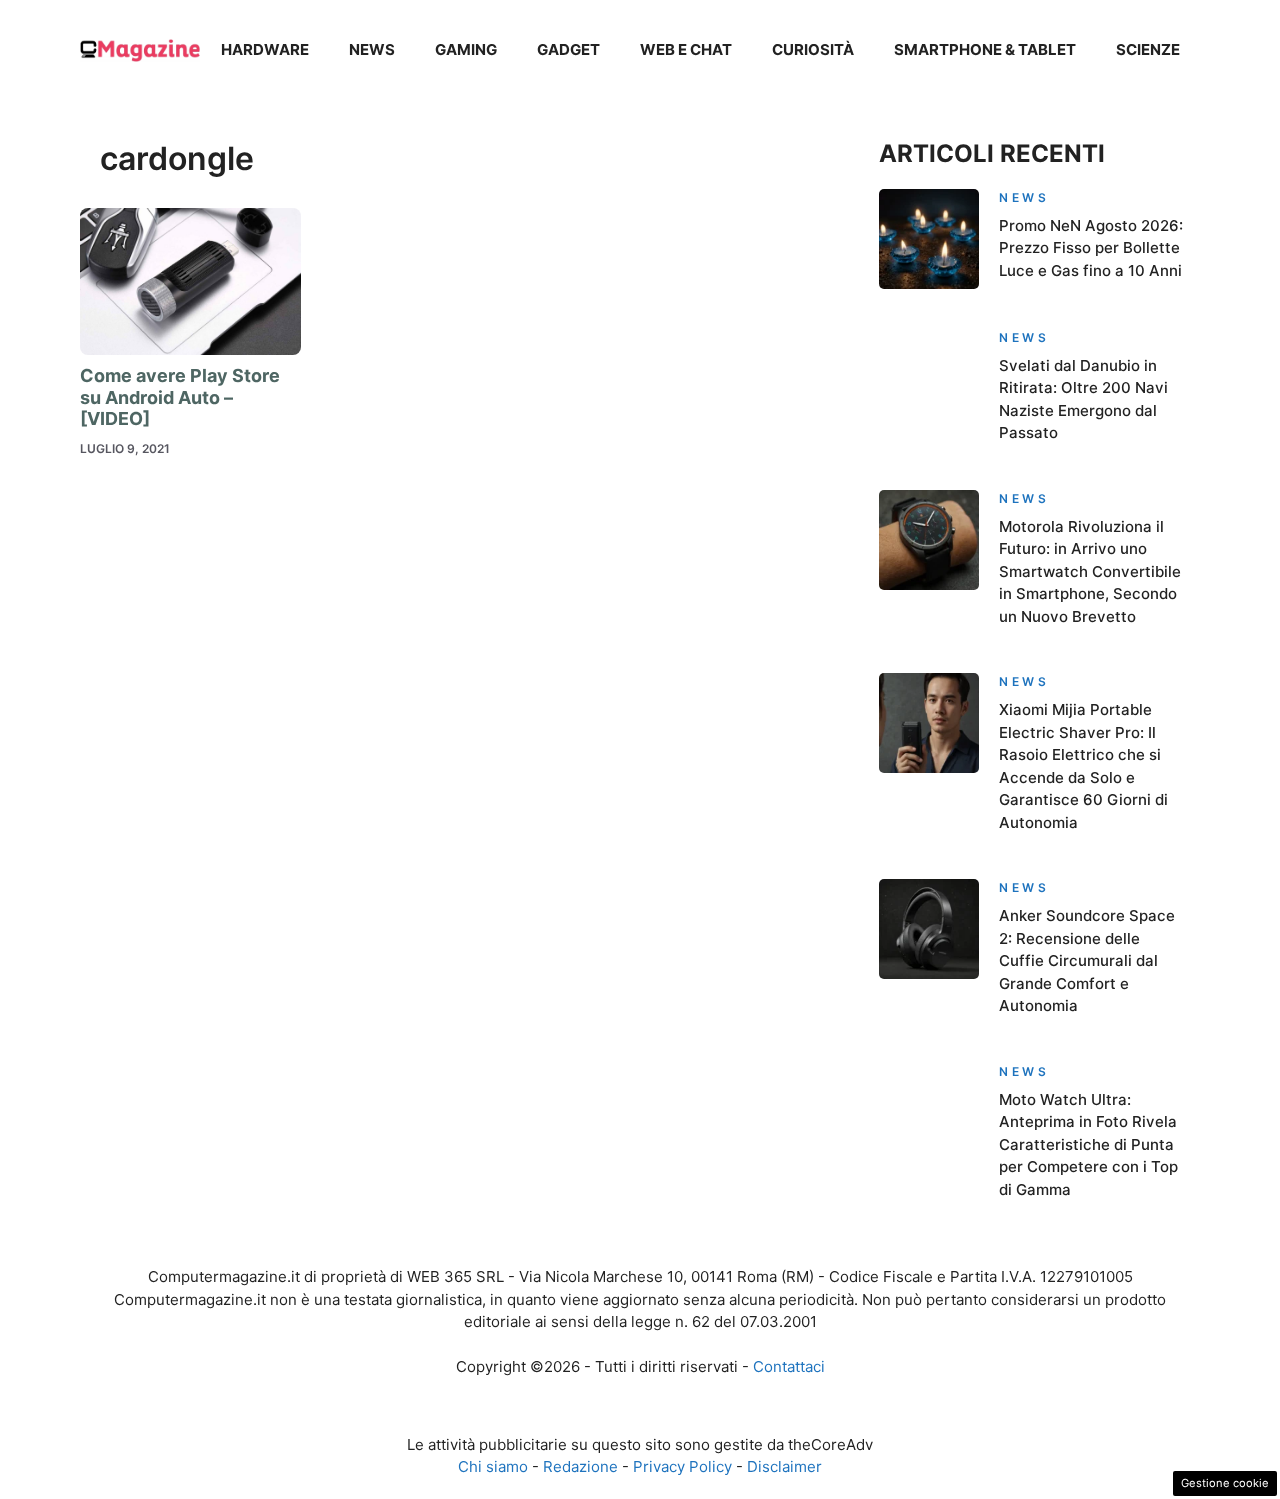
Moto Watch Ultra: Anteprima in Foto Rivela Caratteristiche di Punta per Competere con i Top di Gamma (1088, 1144)
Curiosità (813, 49)
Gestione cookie (1225, 1483)
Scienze (1148, 49)
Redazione (580, 1466)
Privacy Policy (682, 1466)
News (372, 49)
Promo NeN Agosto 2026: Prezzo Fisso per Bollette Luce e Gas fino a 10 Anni (1091, 248)
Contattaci (789, 1366)
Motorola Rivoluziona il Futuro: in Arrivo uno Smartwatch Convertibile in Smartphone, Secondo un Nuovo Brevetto (1090, 571)
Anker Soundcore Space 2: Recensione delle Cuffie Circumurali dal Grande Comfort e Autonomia (1087, 960)
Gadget (568, 49)
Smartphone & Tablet (985, 49)
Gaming (466, 49)
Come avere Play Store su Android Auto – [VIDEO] (180, 397)
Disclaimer (784, 1466)
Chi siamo (493, 1466)
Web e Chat (686, 49)
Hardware (265, 49)
